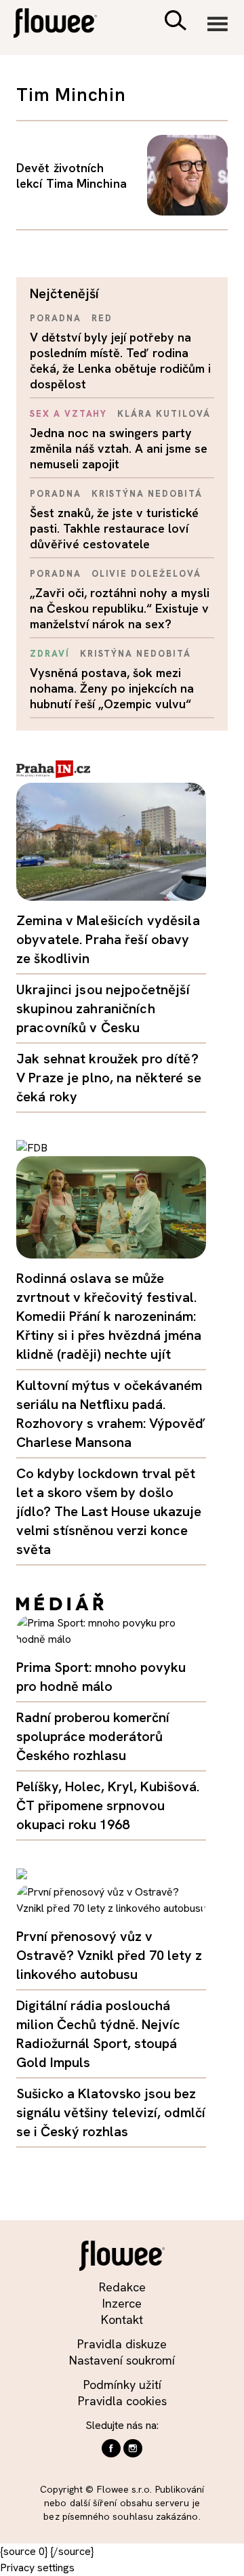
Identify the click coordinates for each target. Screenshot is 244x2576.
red (102, 318)
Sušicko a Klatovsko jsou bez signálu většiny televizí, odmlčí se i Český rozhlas (111, 2112)
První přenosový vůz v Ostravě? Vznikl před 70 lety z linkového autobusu (109, 1955)
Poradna (56, 318)
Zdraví (50, 654)
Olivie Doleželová (146, 574)
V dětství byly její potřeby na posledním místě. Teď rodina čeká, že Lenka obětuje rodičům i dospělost (120, 361)
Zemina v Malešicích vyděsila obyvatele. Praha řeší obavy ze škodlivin (108, 939)
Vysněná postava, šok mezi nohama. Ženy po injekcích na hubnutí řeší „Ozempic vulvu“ (112, 688)
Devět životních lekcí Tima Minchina (72, 176)
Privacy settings (37, 2568)
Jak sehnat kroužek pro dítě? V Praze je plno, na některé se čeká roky (109, 1078)
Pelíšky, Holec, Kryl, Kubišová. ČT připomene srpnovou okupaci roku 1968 (108, 1805)
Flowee (64, 25)
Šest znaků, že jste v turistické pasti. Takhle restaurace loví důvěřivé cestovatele (114, 528)
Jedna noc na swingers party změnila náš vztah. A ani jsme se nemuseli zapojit (119, 448)
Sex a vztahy (68, 414)
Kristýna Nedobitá (147, 494)
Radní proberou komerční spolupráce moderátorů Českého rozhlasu (93, 1736)
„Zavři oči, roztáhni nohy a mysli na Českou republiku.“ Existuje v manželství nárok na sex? (120, 608)
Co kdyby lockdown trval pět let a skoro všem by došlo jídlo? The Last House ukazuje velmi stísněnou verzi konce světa (109, 1511)
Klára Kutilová (164, 414)
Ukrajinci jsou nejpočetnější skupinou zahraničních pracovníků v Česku (103, 1008)
